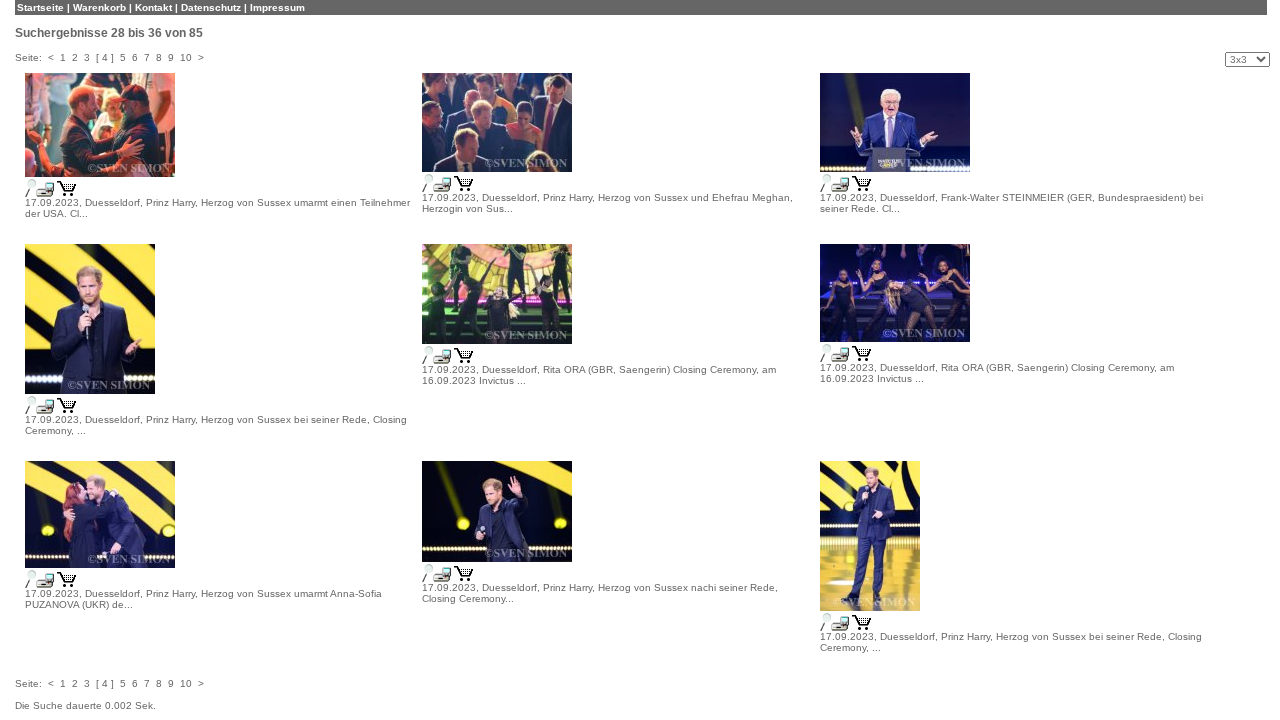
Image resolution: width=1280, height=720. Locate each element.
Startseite (40, 7)
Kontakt (153, 7)
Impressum (277, 7)
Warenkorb (99, 7)
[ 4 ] (105, 57)
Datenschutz (211, 7)
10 (186, 57)
